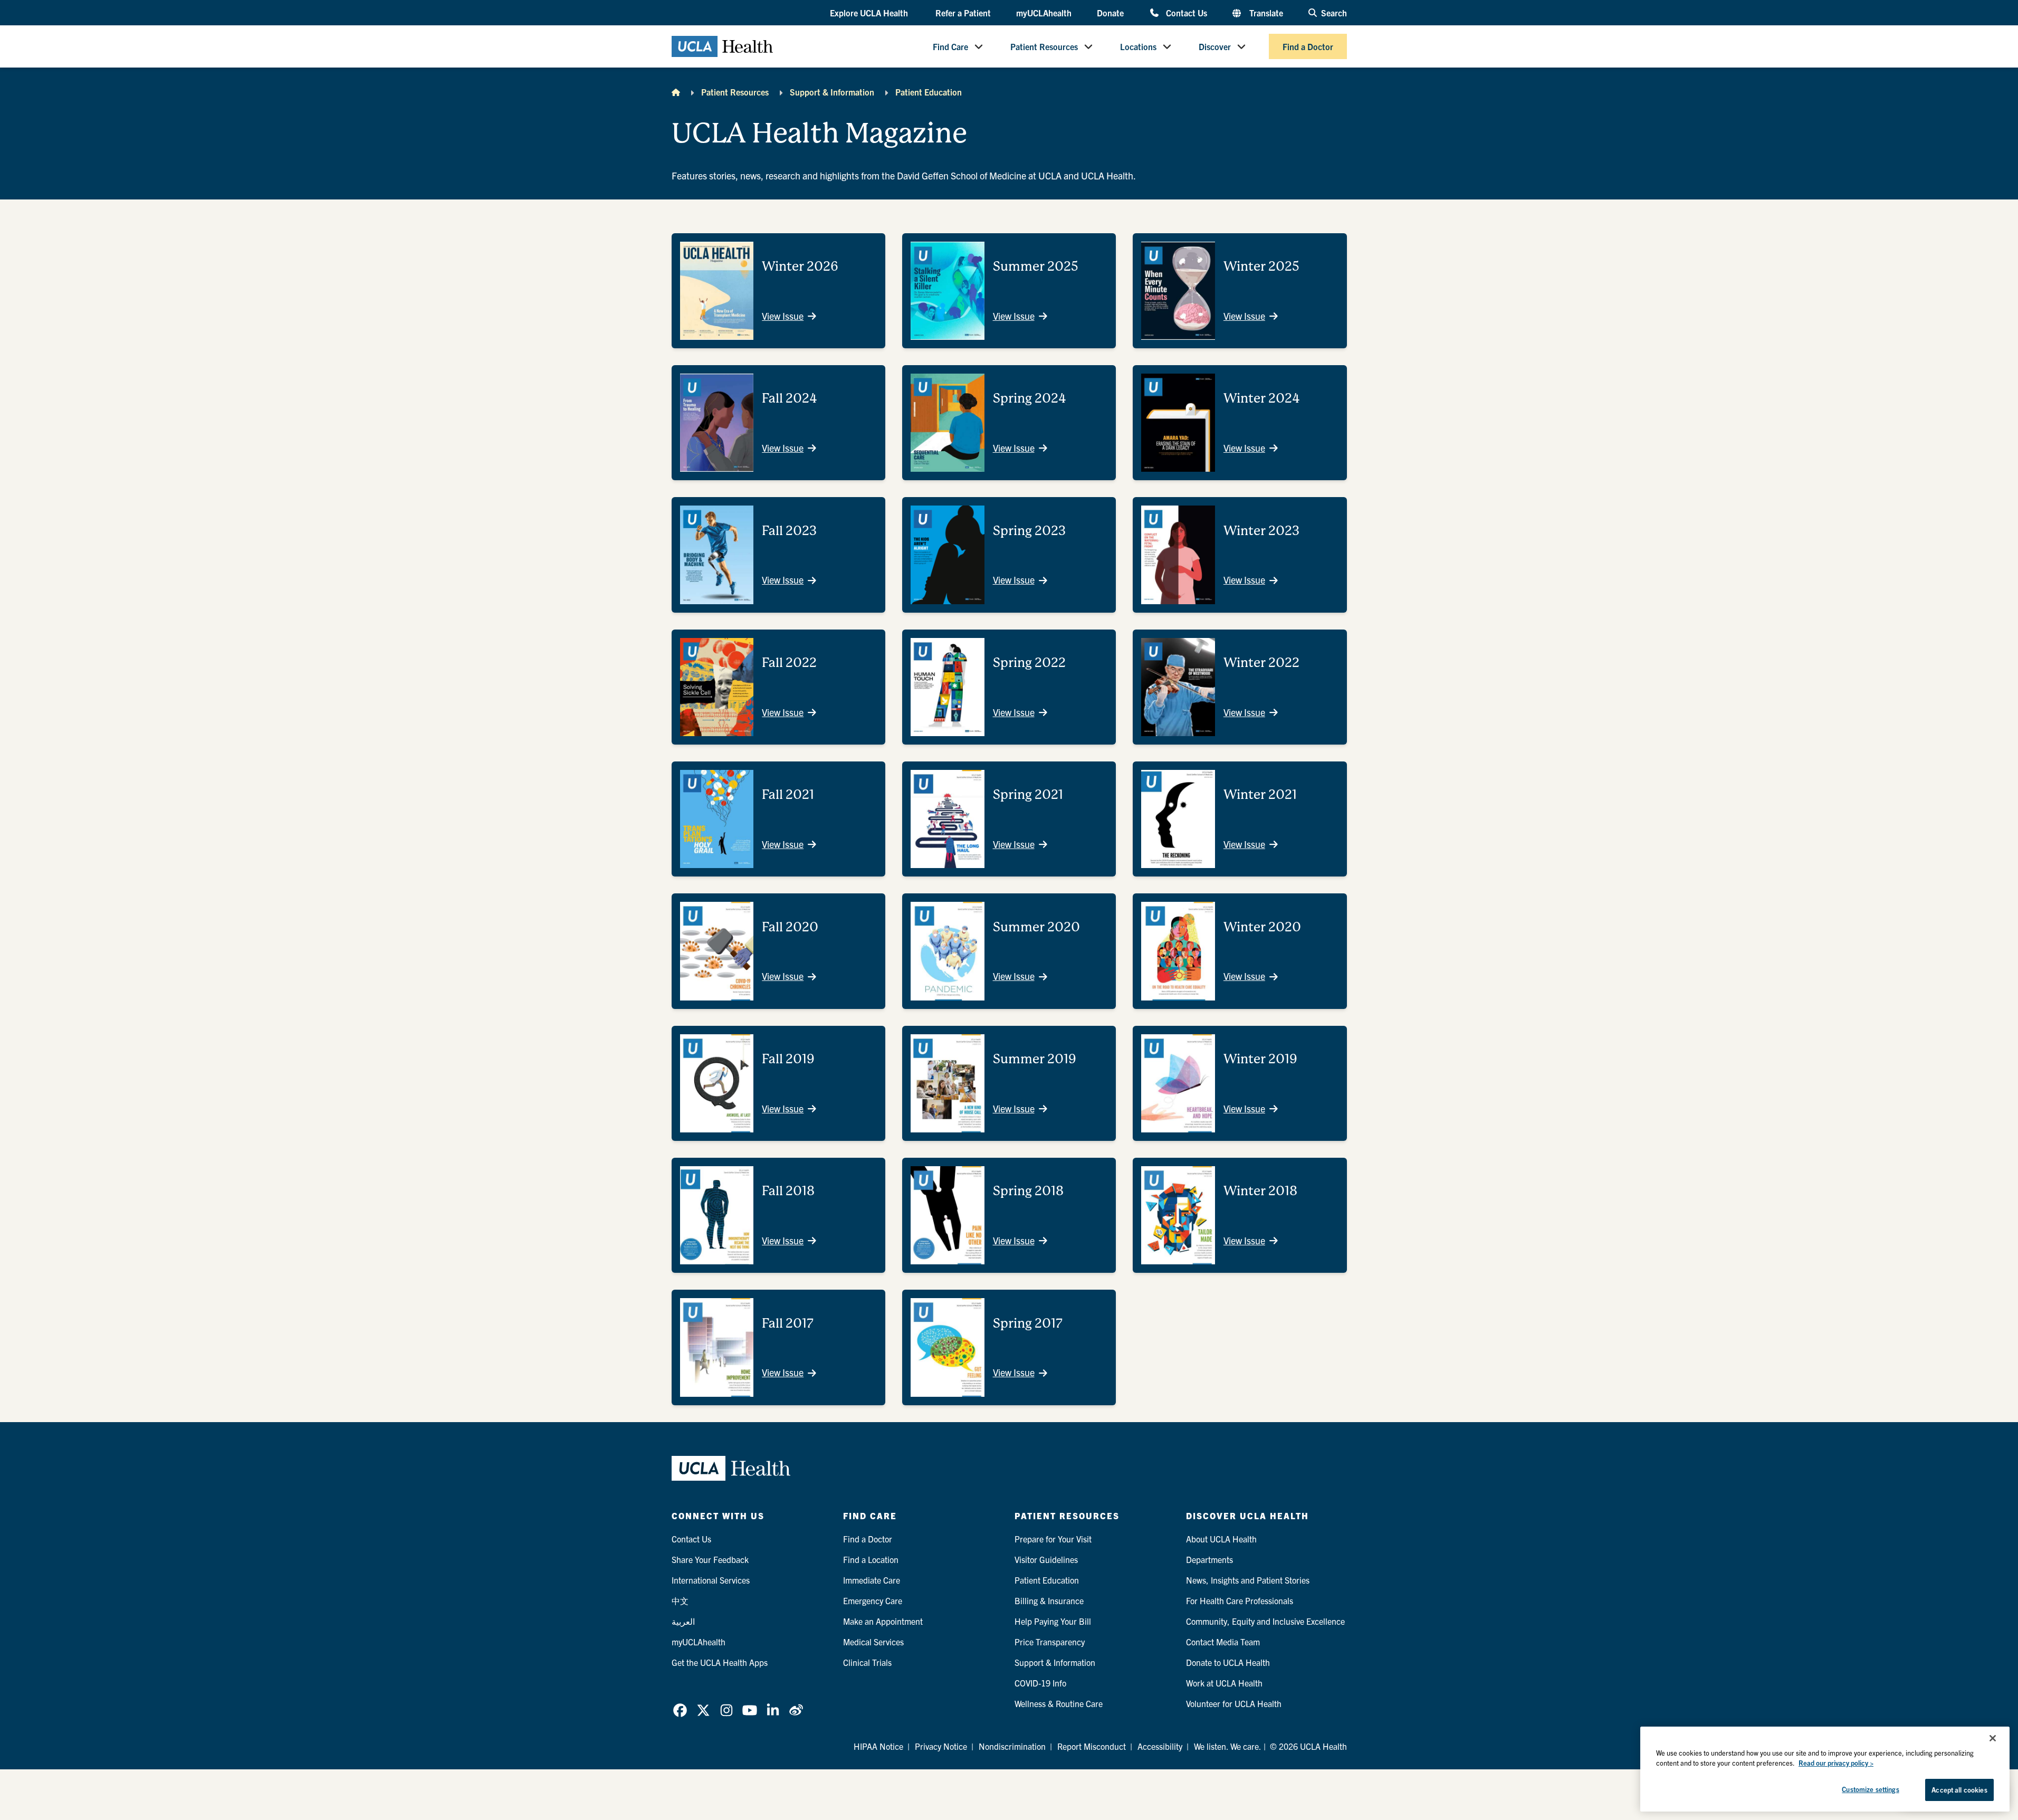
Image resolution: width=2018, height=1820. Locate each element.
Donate (1110, 13)
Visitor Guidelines (1046, 1559)
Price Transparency (1050, 1642)
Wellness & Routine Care (1059, 1703)
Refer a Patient (963, 13)
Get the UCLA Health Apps (720, 1662)
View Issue (783, 316)
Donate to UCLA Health (1228, 1662)
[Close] (1993, 1738)
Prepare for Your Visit (1053, 1539)
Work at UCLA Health (1224, 1683)
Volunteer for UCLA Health (1234, 1703)
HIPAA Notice (878, 1746)
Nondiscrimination (1012, 1746)
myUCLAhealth (1044, 13)
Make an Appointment (883, 1621)
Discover (1215, 46)
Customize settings (1870, 1789)
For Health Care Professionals (1240, 1600)
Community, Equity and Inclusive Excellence (1265, 1621)
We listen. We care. (1228, 1746)
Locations (1138, 46)
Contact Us (1186, 12)
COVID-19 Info (1040, 1683)
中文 (680, 1600)
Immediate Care (872, 1580)
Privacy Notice (941, 1746)
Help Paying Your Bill (1053, 1621)
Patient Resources (1044, 46)
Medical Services (873, 1642)
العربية (683, 1621)
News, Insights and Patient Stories (1248, 1580)
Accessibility (1160, 1746)
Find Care (950, 46)
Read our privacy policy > (1836, 1763)
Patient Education (929, 92)
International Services (711, 1580)
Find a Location (871, 1559)
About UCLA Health (1221, 1539)
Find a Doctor (1308, 46)
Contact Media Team (1223, 1642)
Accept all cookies (1959, 1790)
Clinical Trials (867, 1662)
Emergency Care (873, 1600)
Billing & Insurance (1049, 1600)
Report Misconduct (1092, 1746)
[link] (680, 1710)
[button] (870, 13)
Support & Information (832, 92)
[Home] (676, 92)
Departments (1209, 1559)
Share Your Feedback (710, 1559)
